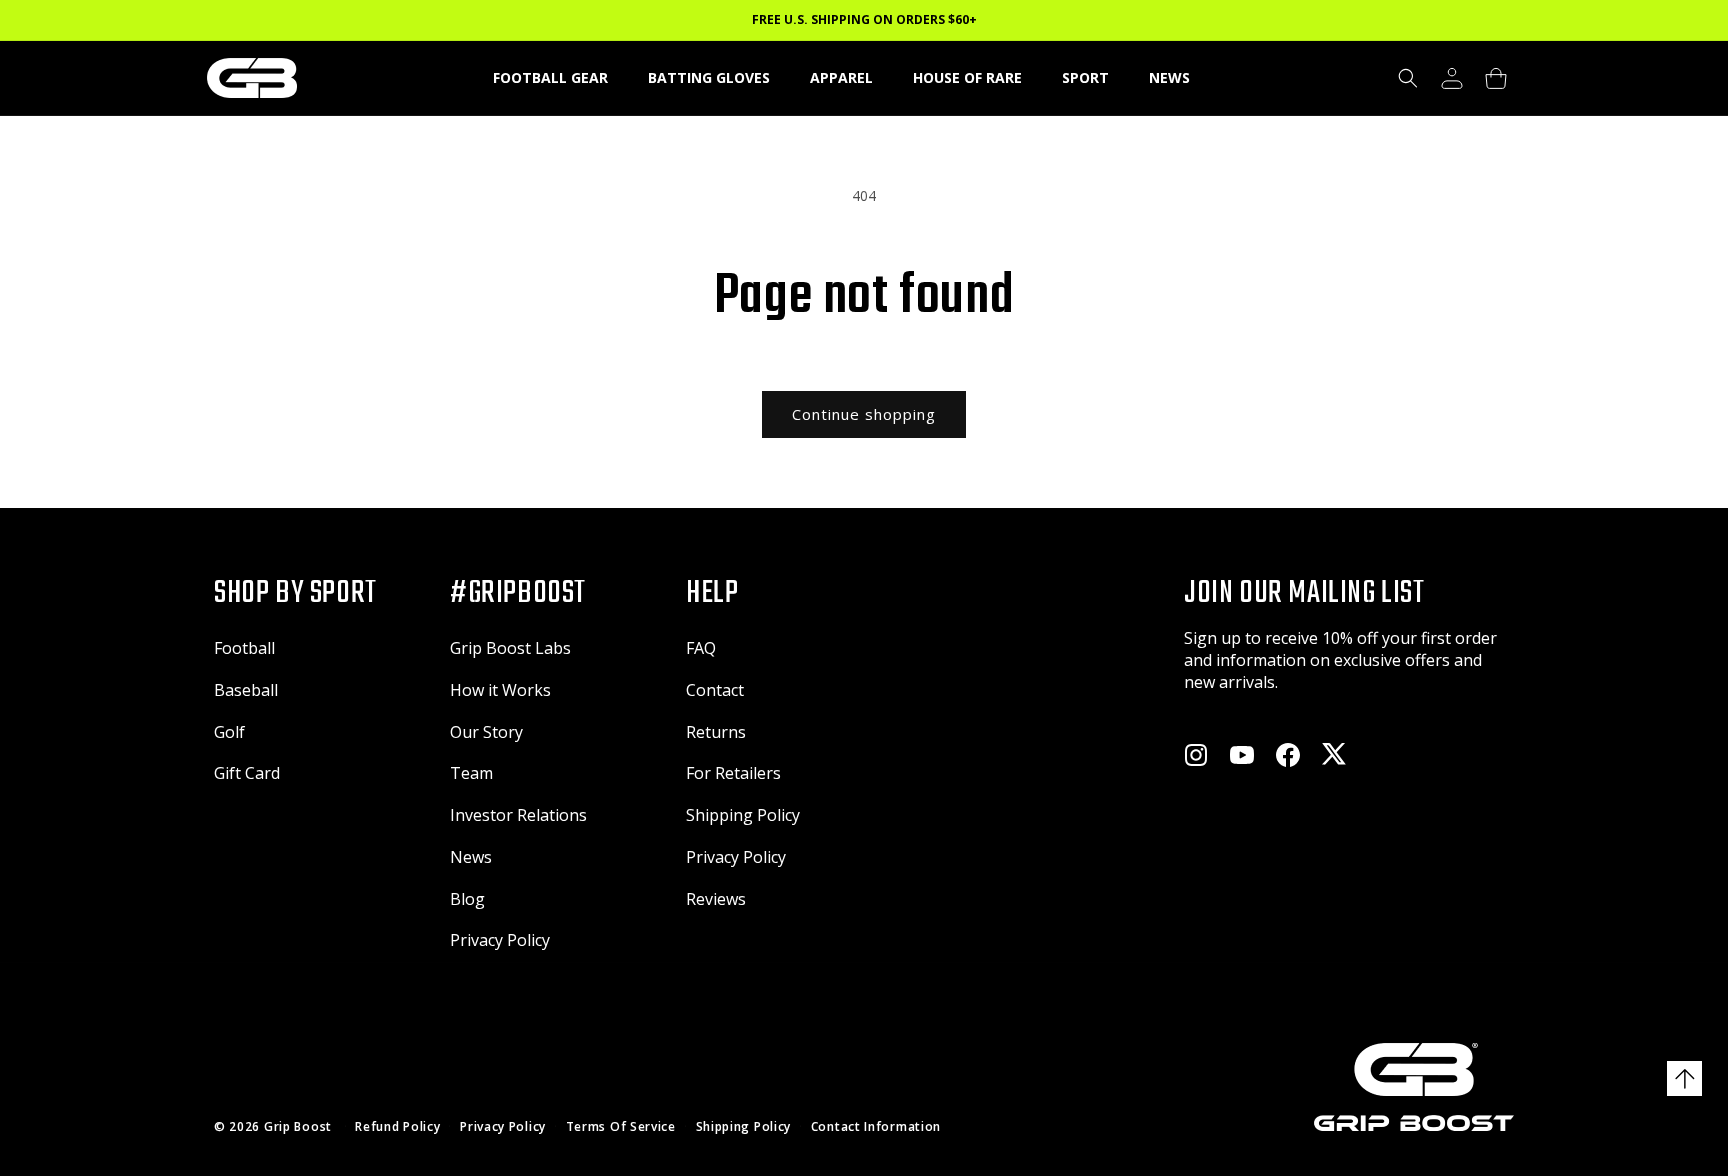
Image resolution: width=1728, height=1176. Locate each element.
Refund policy (397, 1127)
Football (244, 648)
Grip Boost (298, 1126)
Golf (229, 732)
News (471, 857)
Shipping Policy (743, 815)
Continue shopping (864, 414)
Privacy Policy (500, 940)
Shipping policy (744, 1127)
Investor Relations (518, 815)
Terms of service (621, 1127)
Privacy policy (503, 1127)
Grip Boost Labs (510, 648)
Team (471, 773)
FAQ (701, 648)
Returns (716, 732)
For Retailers (733, 773)
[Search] (1408, 78)
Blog (467, 899)
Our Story (486, 732)
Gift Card (247, 773)
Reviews (716, 899)
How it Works (500, 690)
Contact (715, 690)
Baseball (246, 690)
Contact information (876, 1127)
